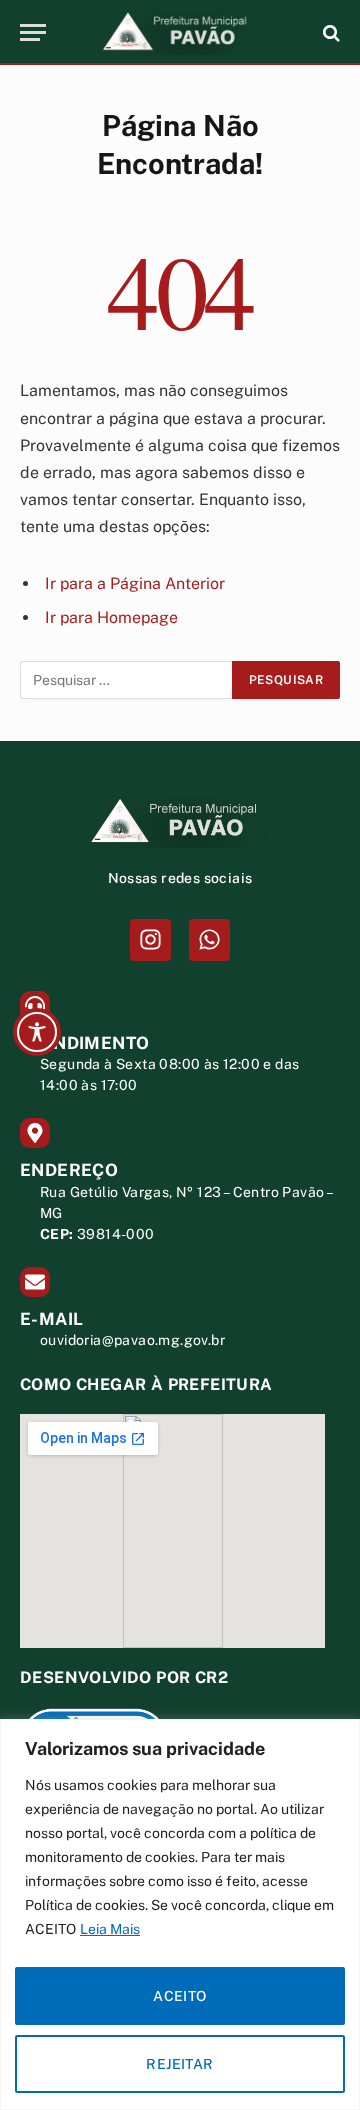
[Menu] (33, 32)
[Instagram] (150, 939)
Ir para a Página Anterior (135, 583)
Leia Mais (110, 1929)
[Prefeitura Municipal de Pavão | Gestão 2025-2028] (180, 32)
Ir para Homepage (111, 617)
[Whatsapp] (209, 939)
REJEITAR (179, 2064)
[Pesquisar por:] (127, 680)
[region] (180, 1914)
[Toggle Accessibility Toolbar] (37, 1032)
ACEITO (180, 1996)
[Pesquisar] (329, 32)
